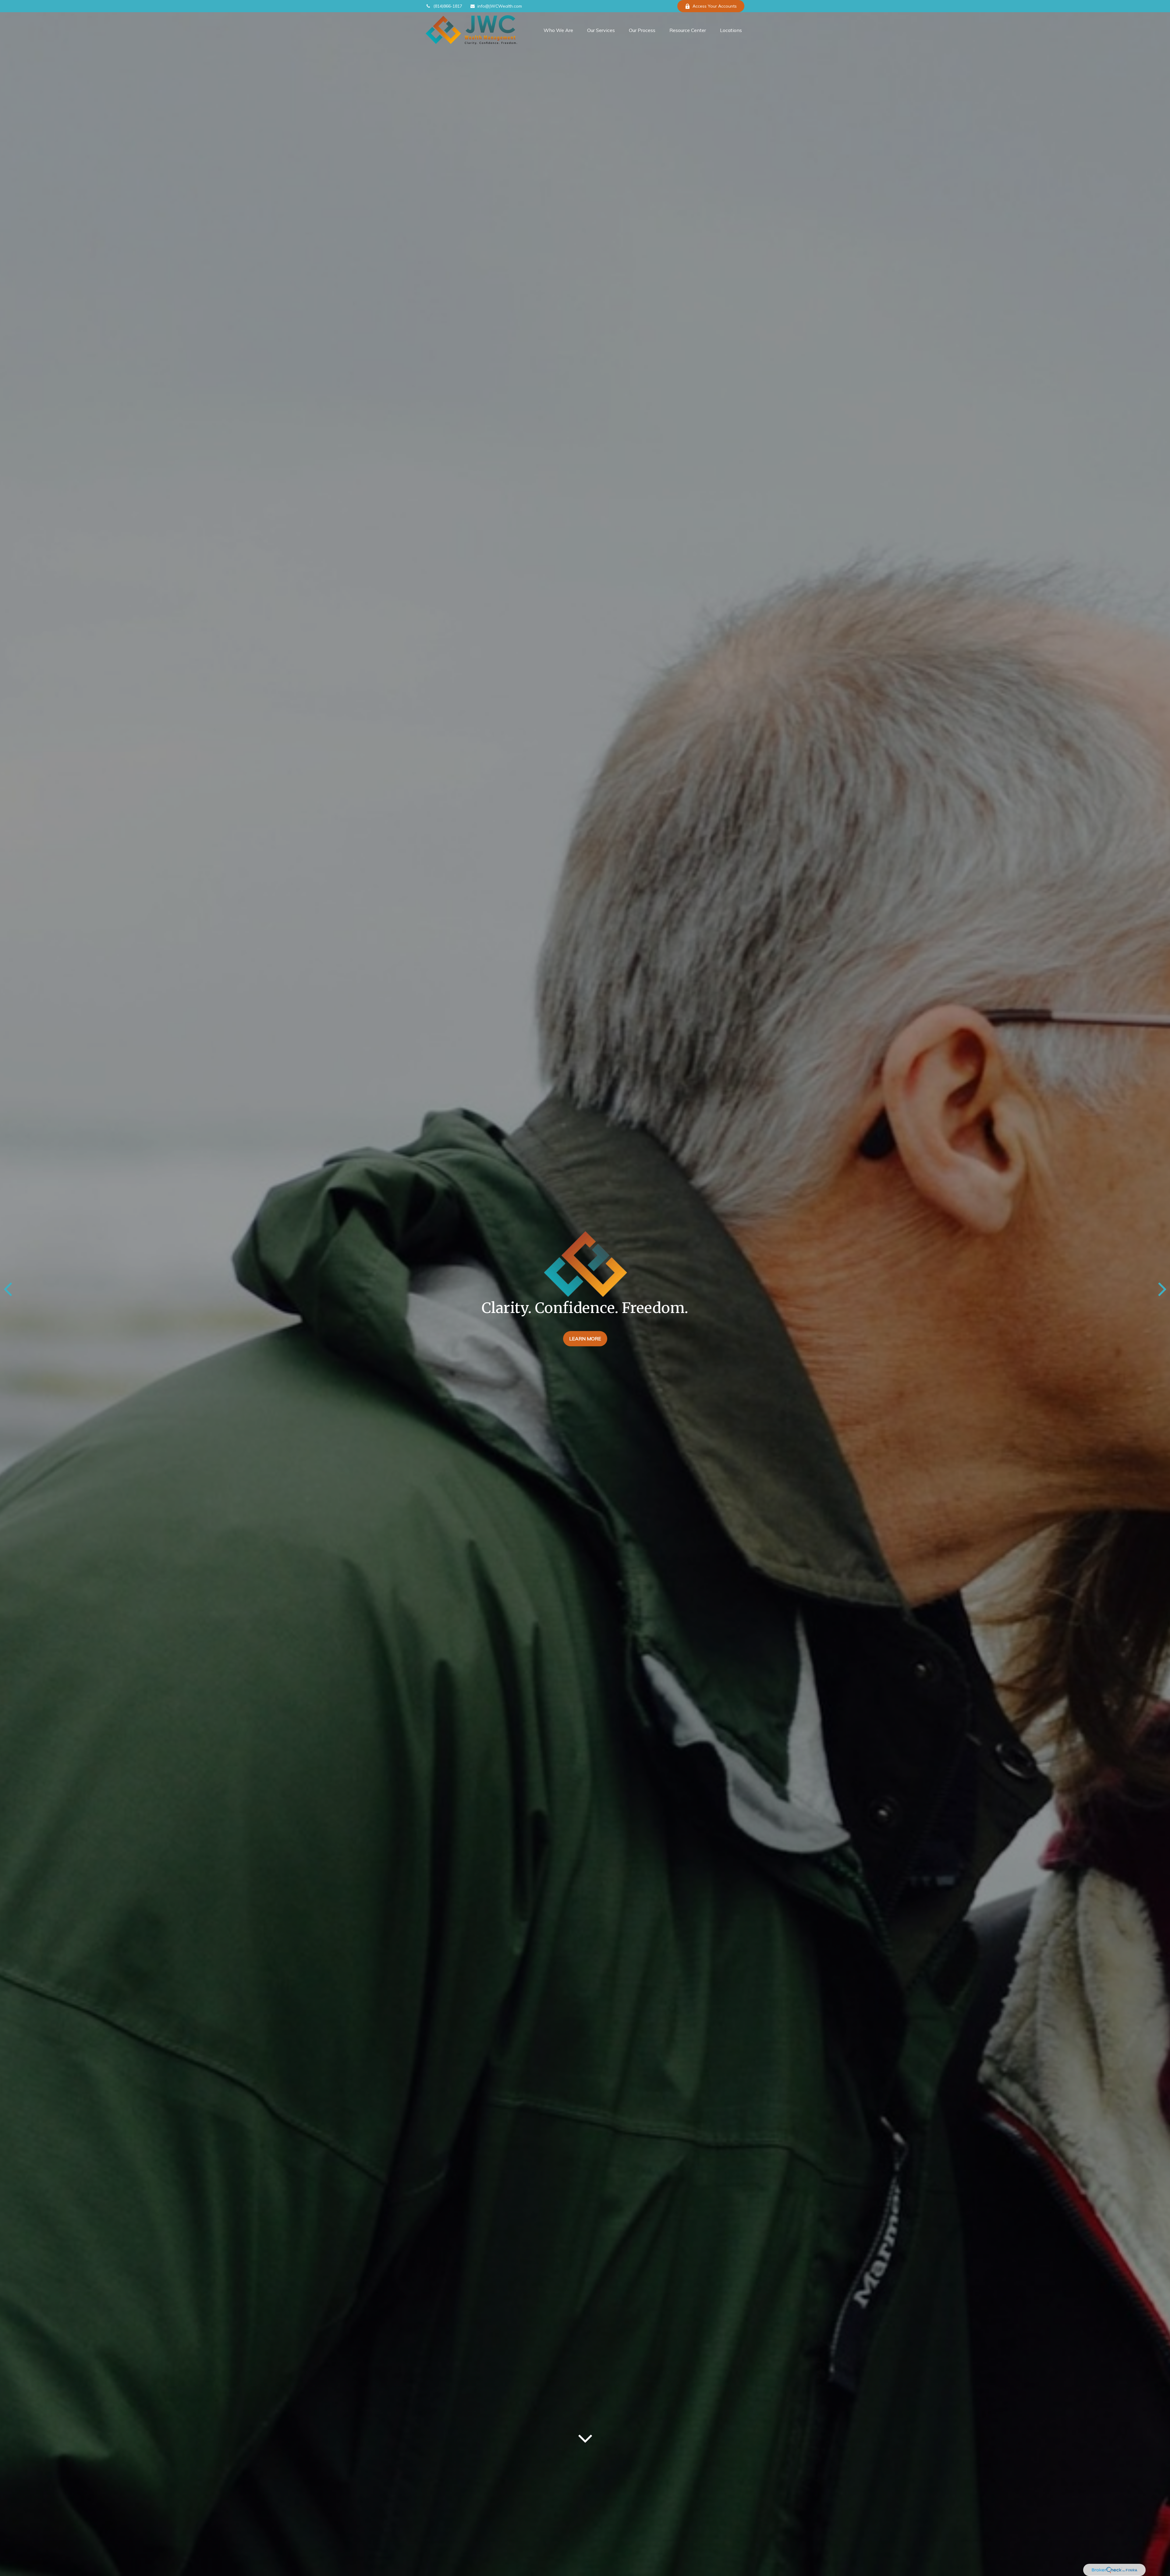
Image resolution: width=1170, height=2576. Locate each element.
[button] (558, 30)
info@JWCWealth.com (500, 6)
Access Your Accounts (715, 6)
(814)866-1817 (448, 6)
